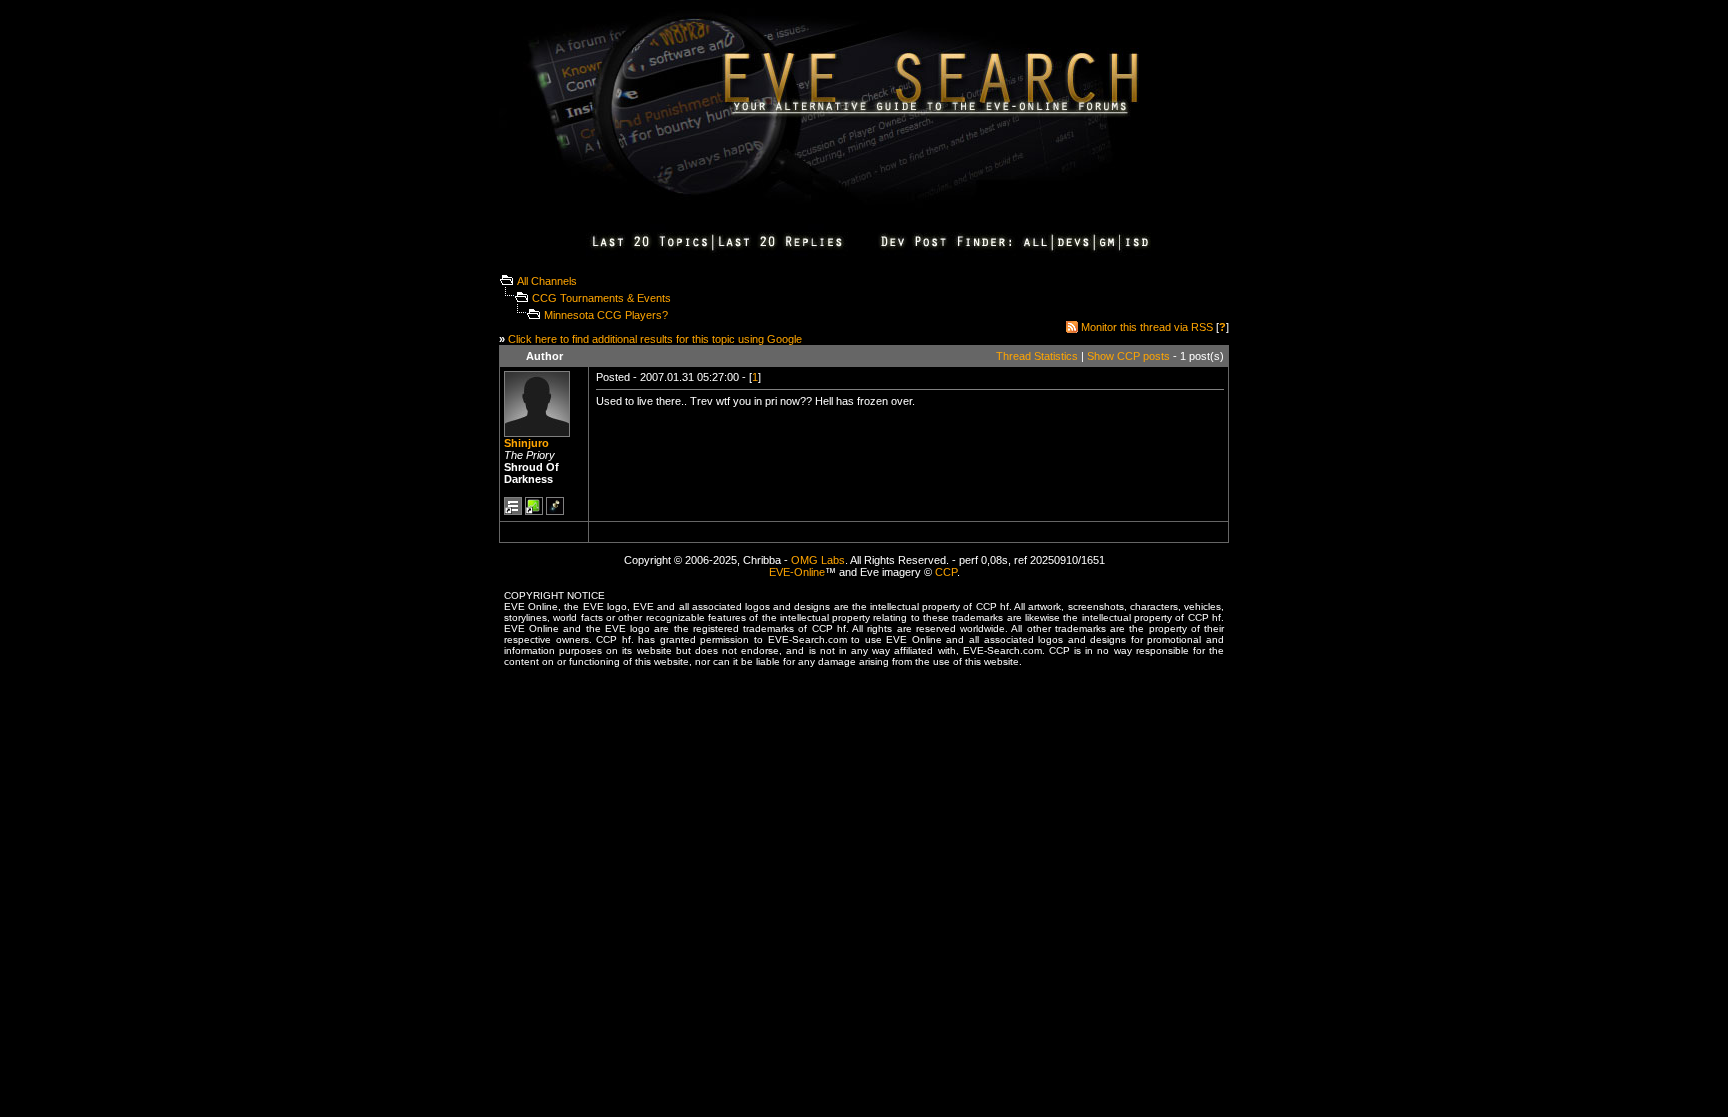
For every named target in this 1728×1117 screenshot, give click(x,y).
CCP (946, 572)
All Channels (547, 281)
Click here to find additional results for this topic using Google (655, 339)
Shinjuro (526, 443)
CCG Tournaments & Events (601, 298)
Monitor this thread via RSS (1147, 327)
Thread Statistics (1037, 356)
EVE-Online (797, 572)
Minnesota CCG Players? (606, 315)
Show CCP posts (1128, 356)
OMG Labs (818, 560)
